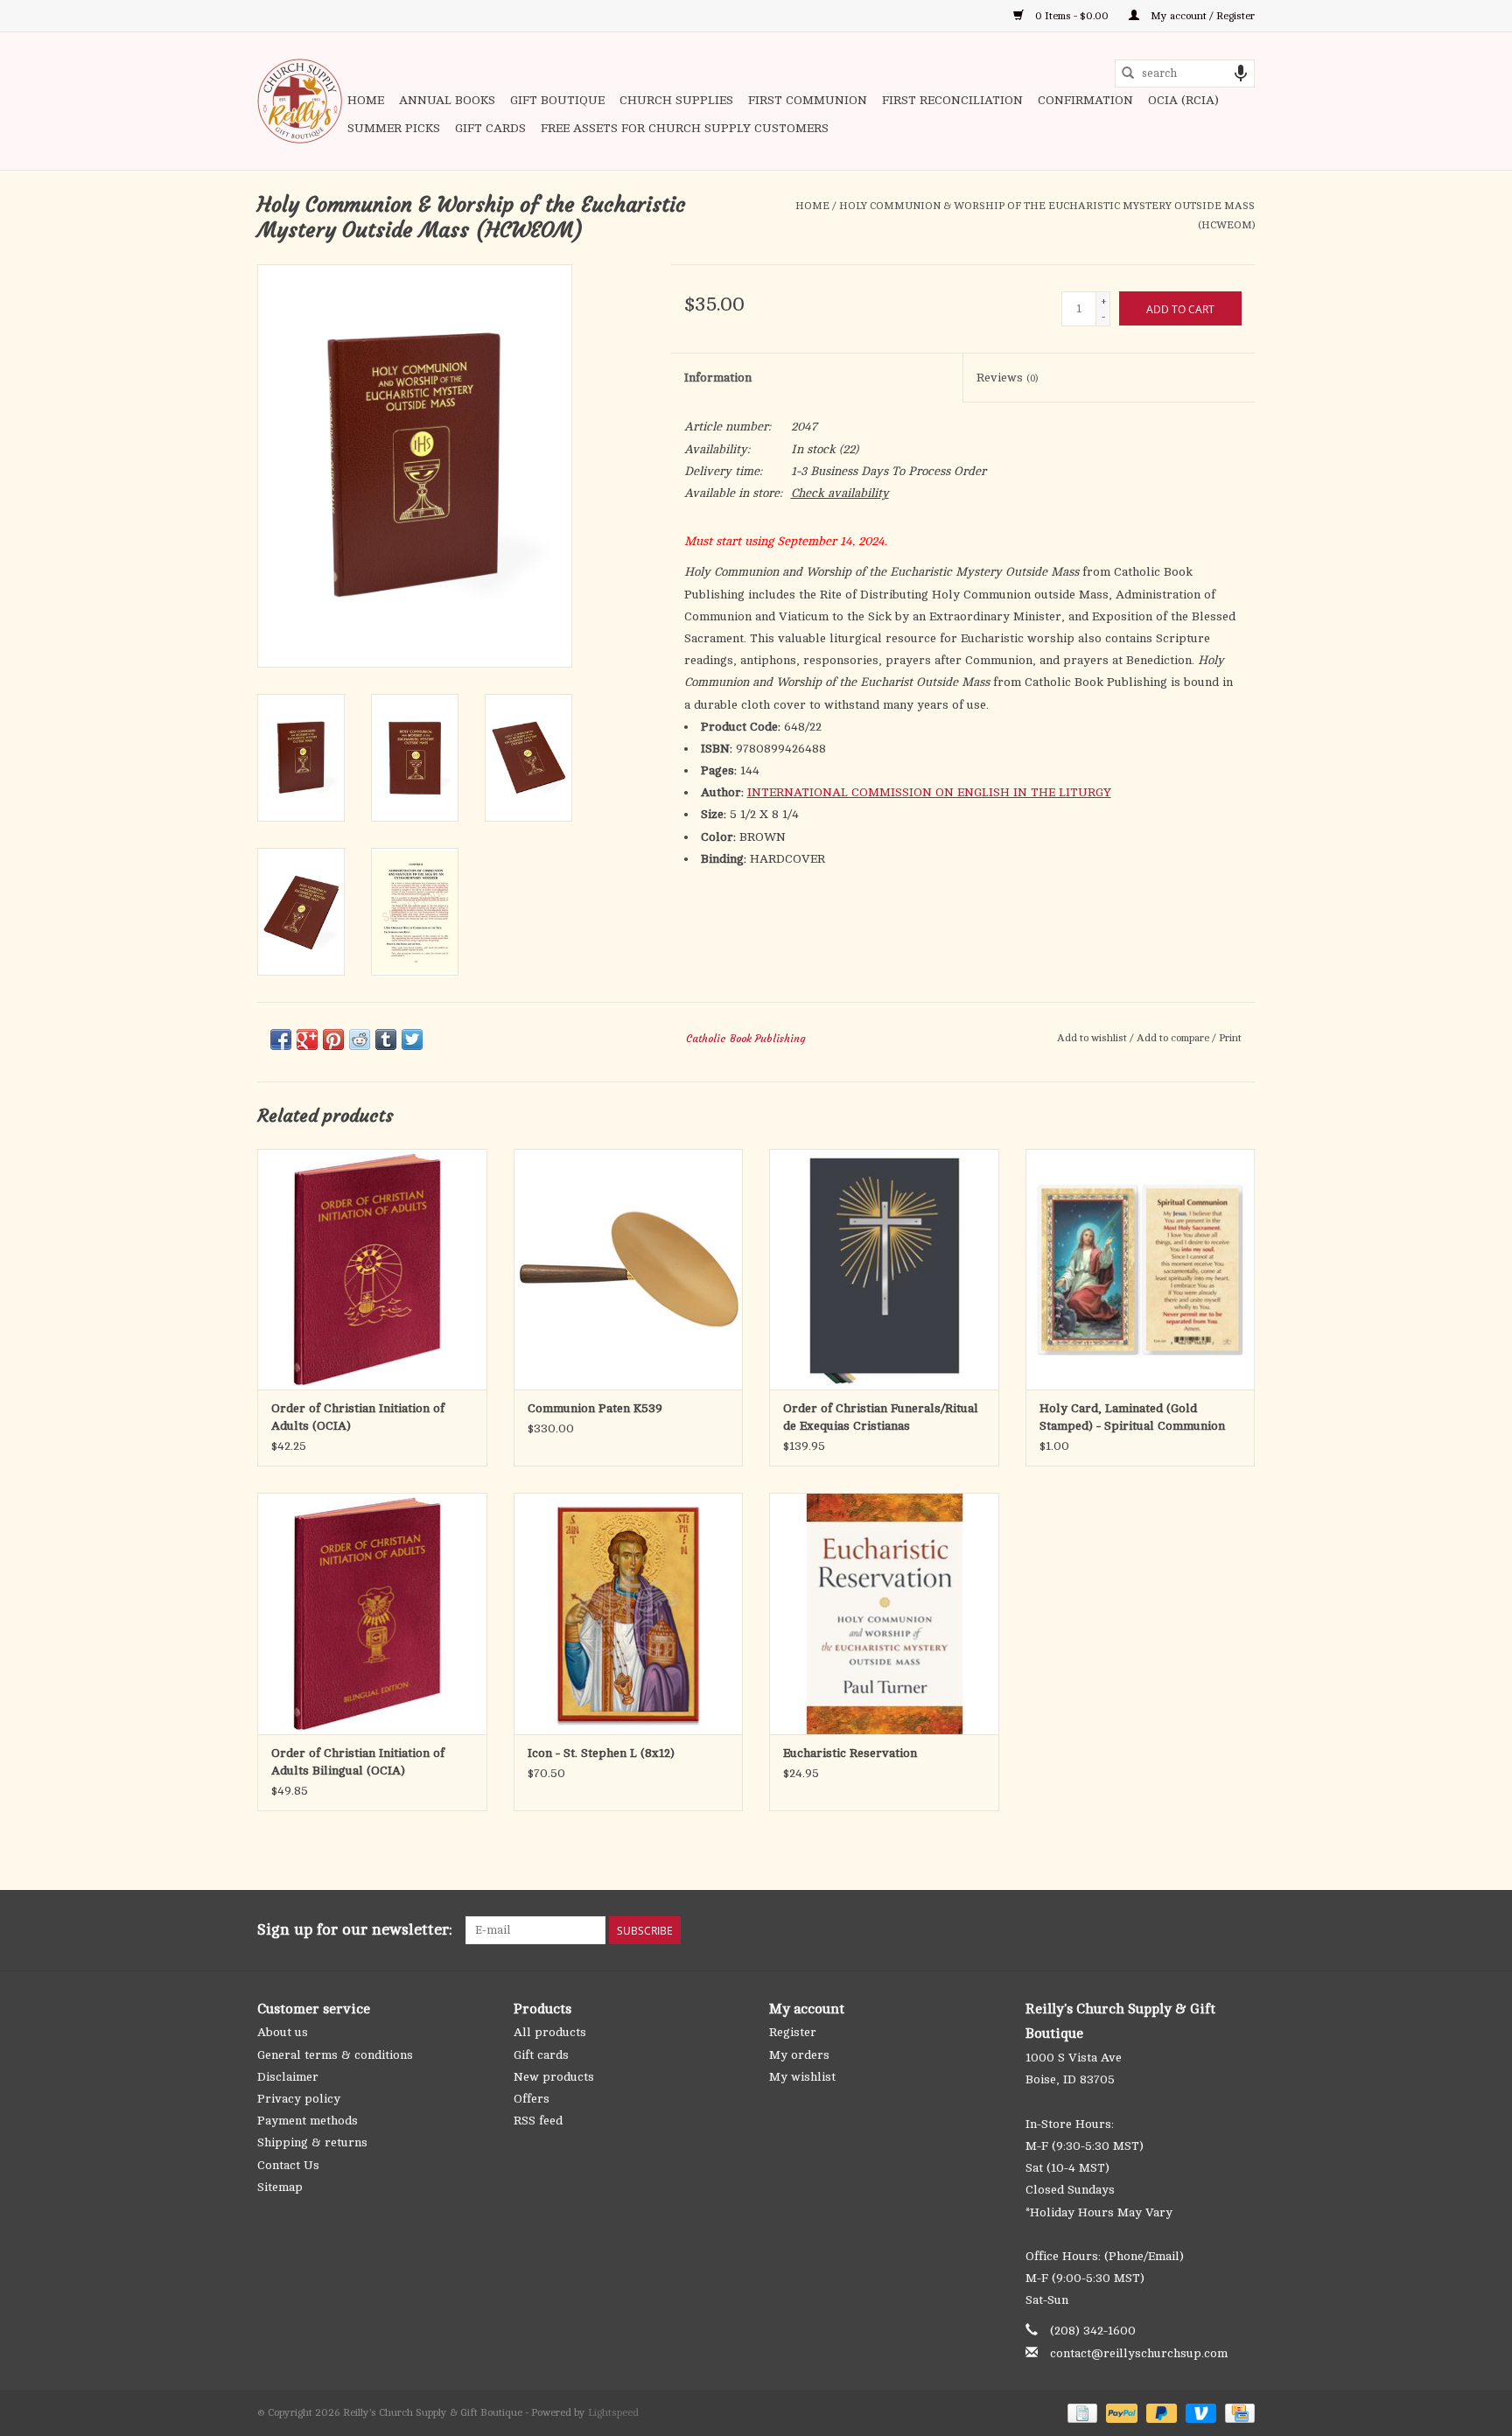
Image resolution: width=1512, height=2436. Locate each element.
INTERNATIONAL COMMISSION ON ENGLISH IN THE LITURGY (929, 792)
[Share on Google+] (307, 1039)
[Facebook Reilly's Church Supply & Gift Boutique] (1146, 1930)
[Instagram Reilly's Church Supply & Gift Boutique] (1241, 1930)
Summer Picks (394, 128)
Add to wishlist (1093, 1038)
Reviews (1007, 378)
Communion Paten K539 (595, 1408)
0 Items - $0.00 (1072, 16)
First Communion (808, 100)
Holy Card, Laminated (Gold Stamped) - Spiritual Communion (1132, 1417)
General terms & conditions (335, 2055)
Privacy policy (299, 2099)
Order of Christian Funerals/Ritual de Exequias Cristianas (881, 1417)
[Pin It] (333, 1039)
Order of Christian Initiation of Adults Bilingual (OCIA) (358, 1762)
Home (366, 100)
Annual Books (447, 100)
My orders (799, 2055)
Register (793, 2032)
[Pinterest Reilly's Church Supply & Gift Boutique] (1178, 1930)
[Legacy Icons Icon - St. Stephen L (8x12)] (629, 1613)
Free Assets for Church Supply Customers (685, 128)
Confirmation (1085, 100)
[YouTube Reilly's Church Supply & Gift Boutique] (1209, 1930)
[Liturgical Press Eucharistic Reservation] (884, 1613)
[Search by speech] (1241, 73)
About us (283, 2032)
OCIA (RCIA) (1183, 100)
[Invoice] (1081, 2412)
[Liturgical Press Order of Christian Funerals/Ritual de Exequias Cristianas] (884, 1269)
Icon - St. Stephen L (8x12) (601, 1753)
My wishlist (802, 2077)
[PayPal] (1120, 2412)
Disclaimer (288, 2077)
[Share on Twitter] (412, 1039)
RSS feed (538, 2121)
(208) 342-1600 (1093, 2331)
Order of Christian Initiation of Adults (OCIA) (358, 1417)
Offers (532, 2099)
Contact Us (288, 2165)
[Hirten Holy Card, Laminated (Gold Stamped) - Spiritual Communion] (1141, 1269)
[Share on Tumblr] (386, 1039)
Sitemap (280, 2187)
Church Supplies (676, 100)
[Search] (1128, 73)
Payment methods (308, 2121)
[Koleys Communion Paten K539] (629, 1269)
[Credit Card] (1237, 2412)
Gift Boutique (557, 100)
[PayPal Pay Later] (1160, 2412)
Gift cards (490, 128)
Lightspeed (613, 2412)
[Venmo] (1199, 2412)
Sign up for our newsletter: (355, 1929)
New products (554, 2077)
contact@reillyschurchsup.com (1139, 2353)
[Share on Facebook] (281, 1039)
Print (1230, 1038)
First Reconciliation (952, 100)
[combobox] (1185, 73)
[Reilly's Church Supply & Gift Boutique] (300, 101)
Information (718, 378)
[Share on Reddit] (360, 1039)
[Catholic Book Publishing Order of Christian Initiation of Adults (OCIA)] (372, 1269)
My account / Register (1201, 16)
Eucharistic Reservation (850, 1753)
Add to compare (1174, 1038)
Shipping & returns (312, 2142)
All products (550, 2032)
